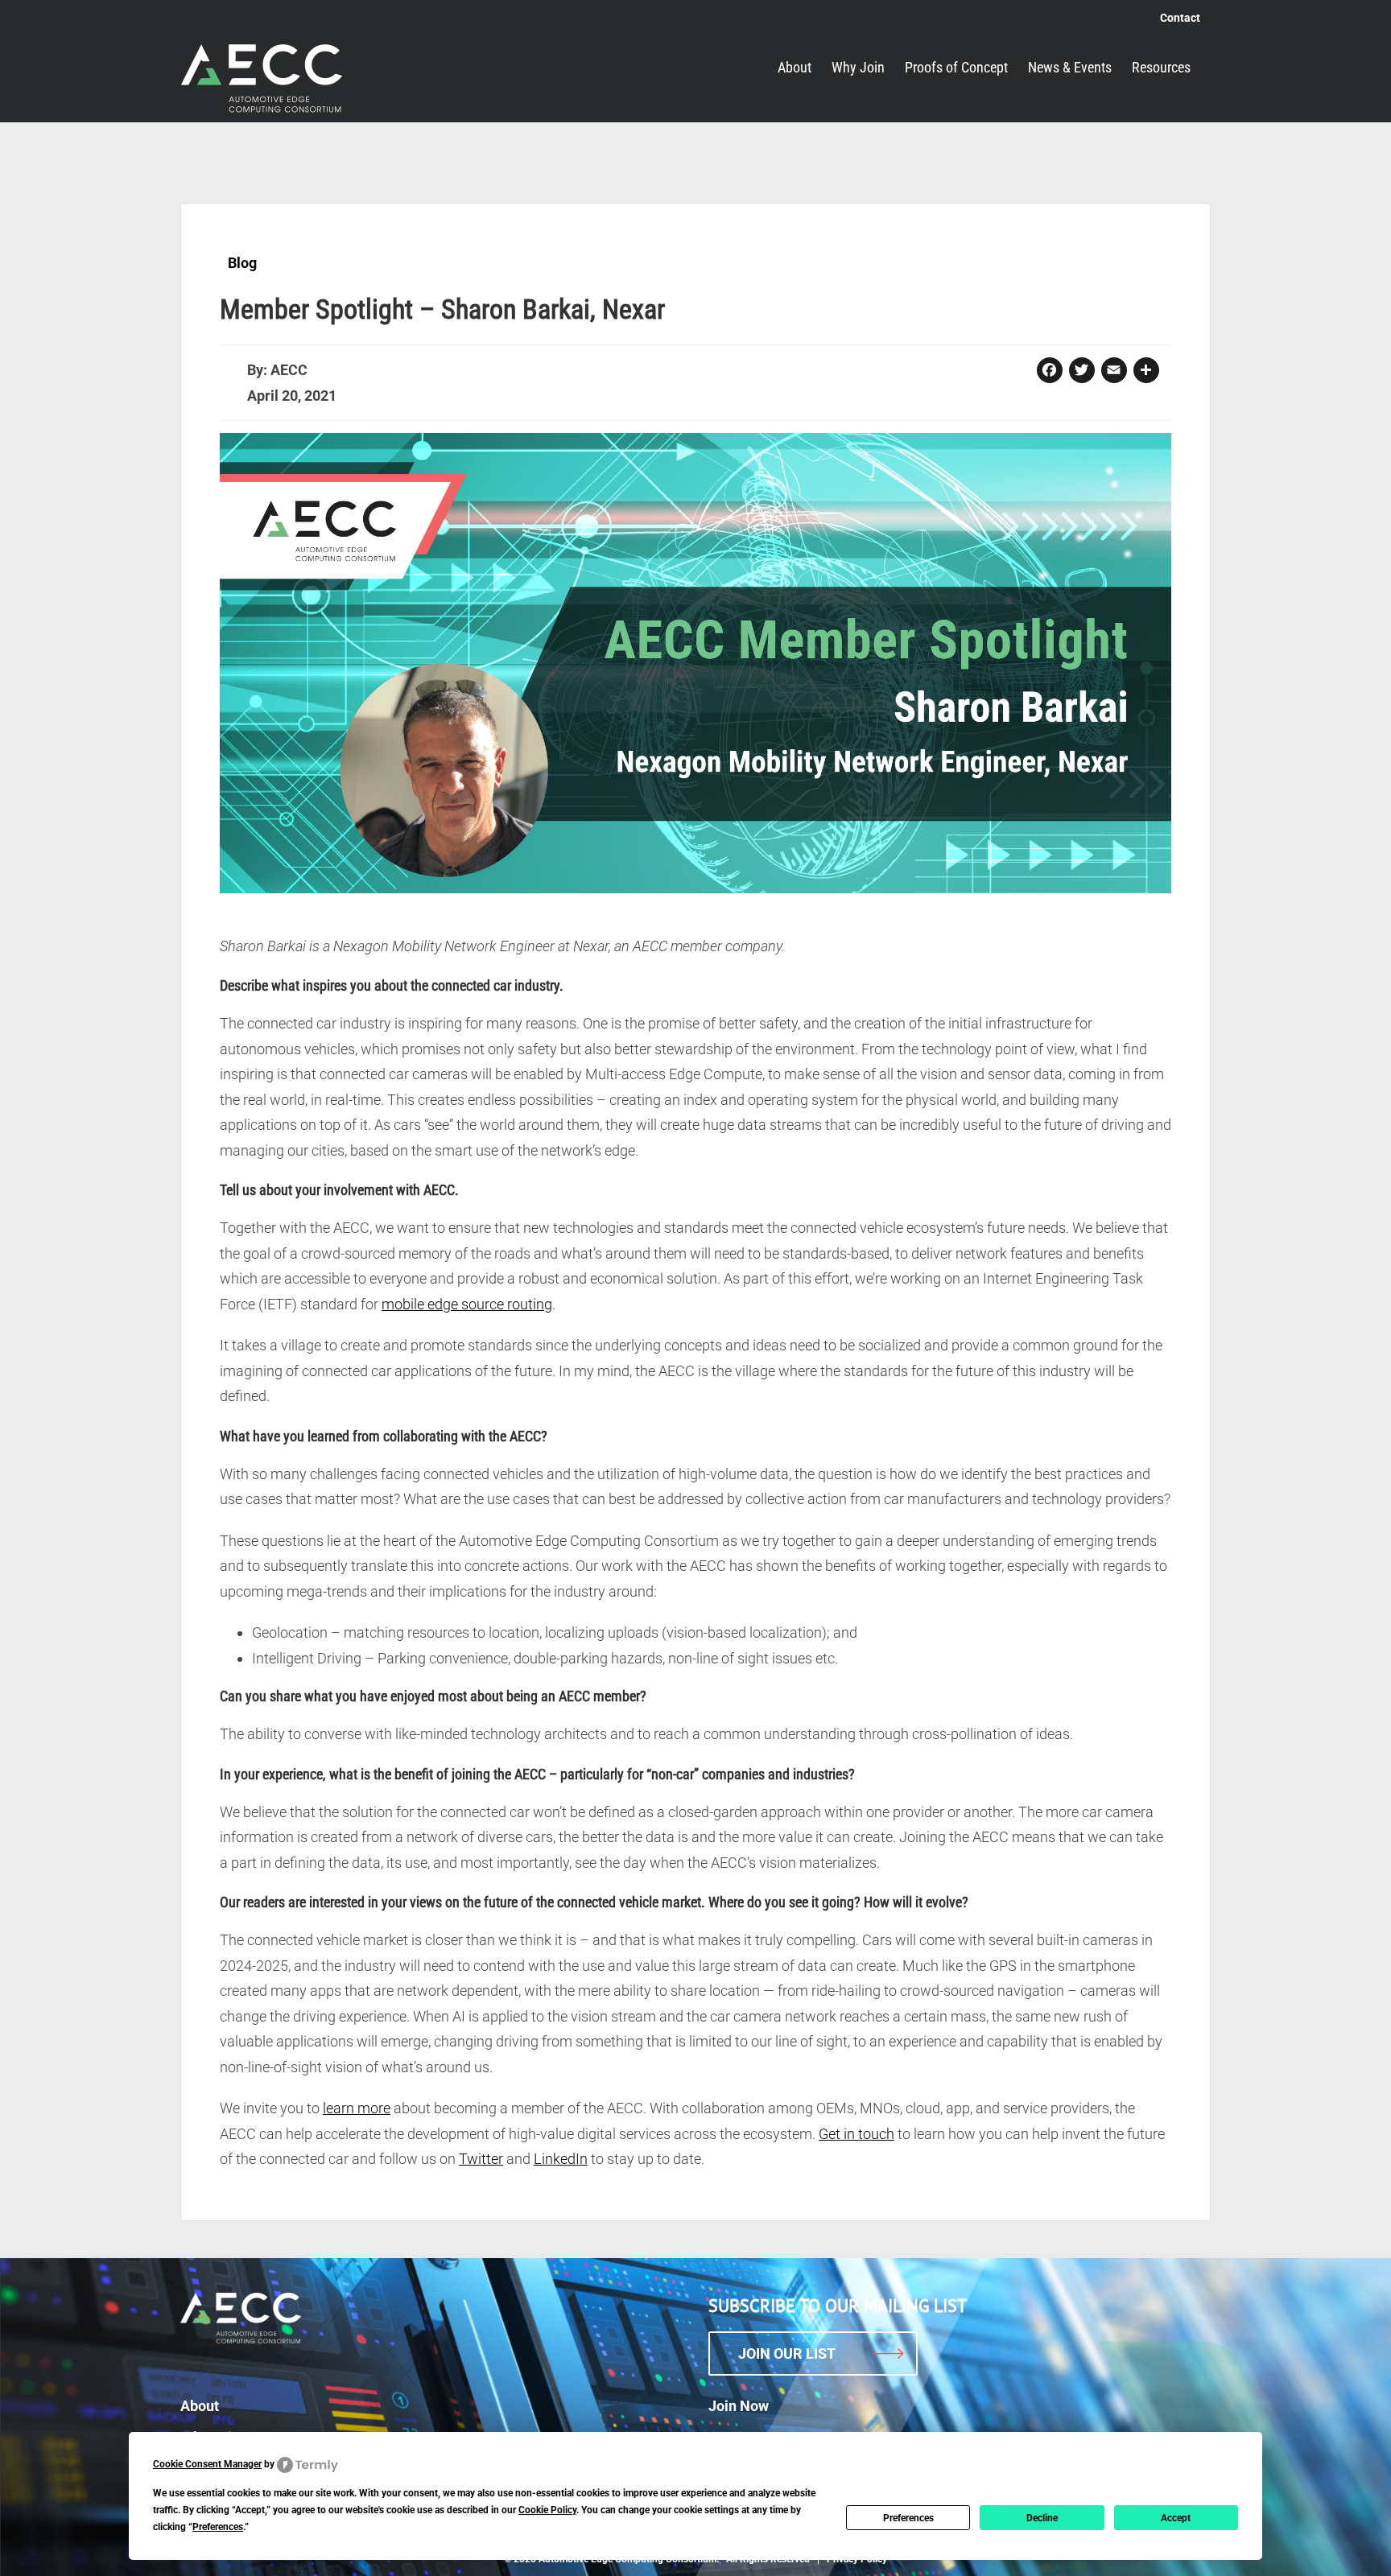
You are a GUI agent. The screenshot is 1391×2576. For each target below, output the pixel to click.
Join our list (787, 2353)
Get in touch (856, 2134)
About (200, 2406)
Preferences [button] (218, 2527)
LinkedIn (561, 2159)
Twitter (481, 2159)
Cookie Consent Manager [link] (207, 2464)
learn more (357, 2108)
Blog (242, 263)
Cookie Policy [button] (547, 2510)
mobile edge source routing (467, 1304)
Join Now (739, 2406)
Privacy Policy (857, 2559)
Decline (1042, 2518)
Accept (1176, 2518)
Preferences (908, 2518)
